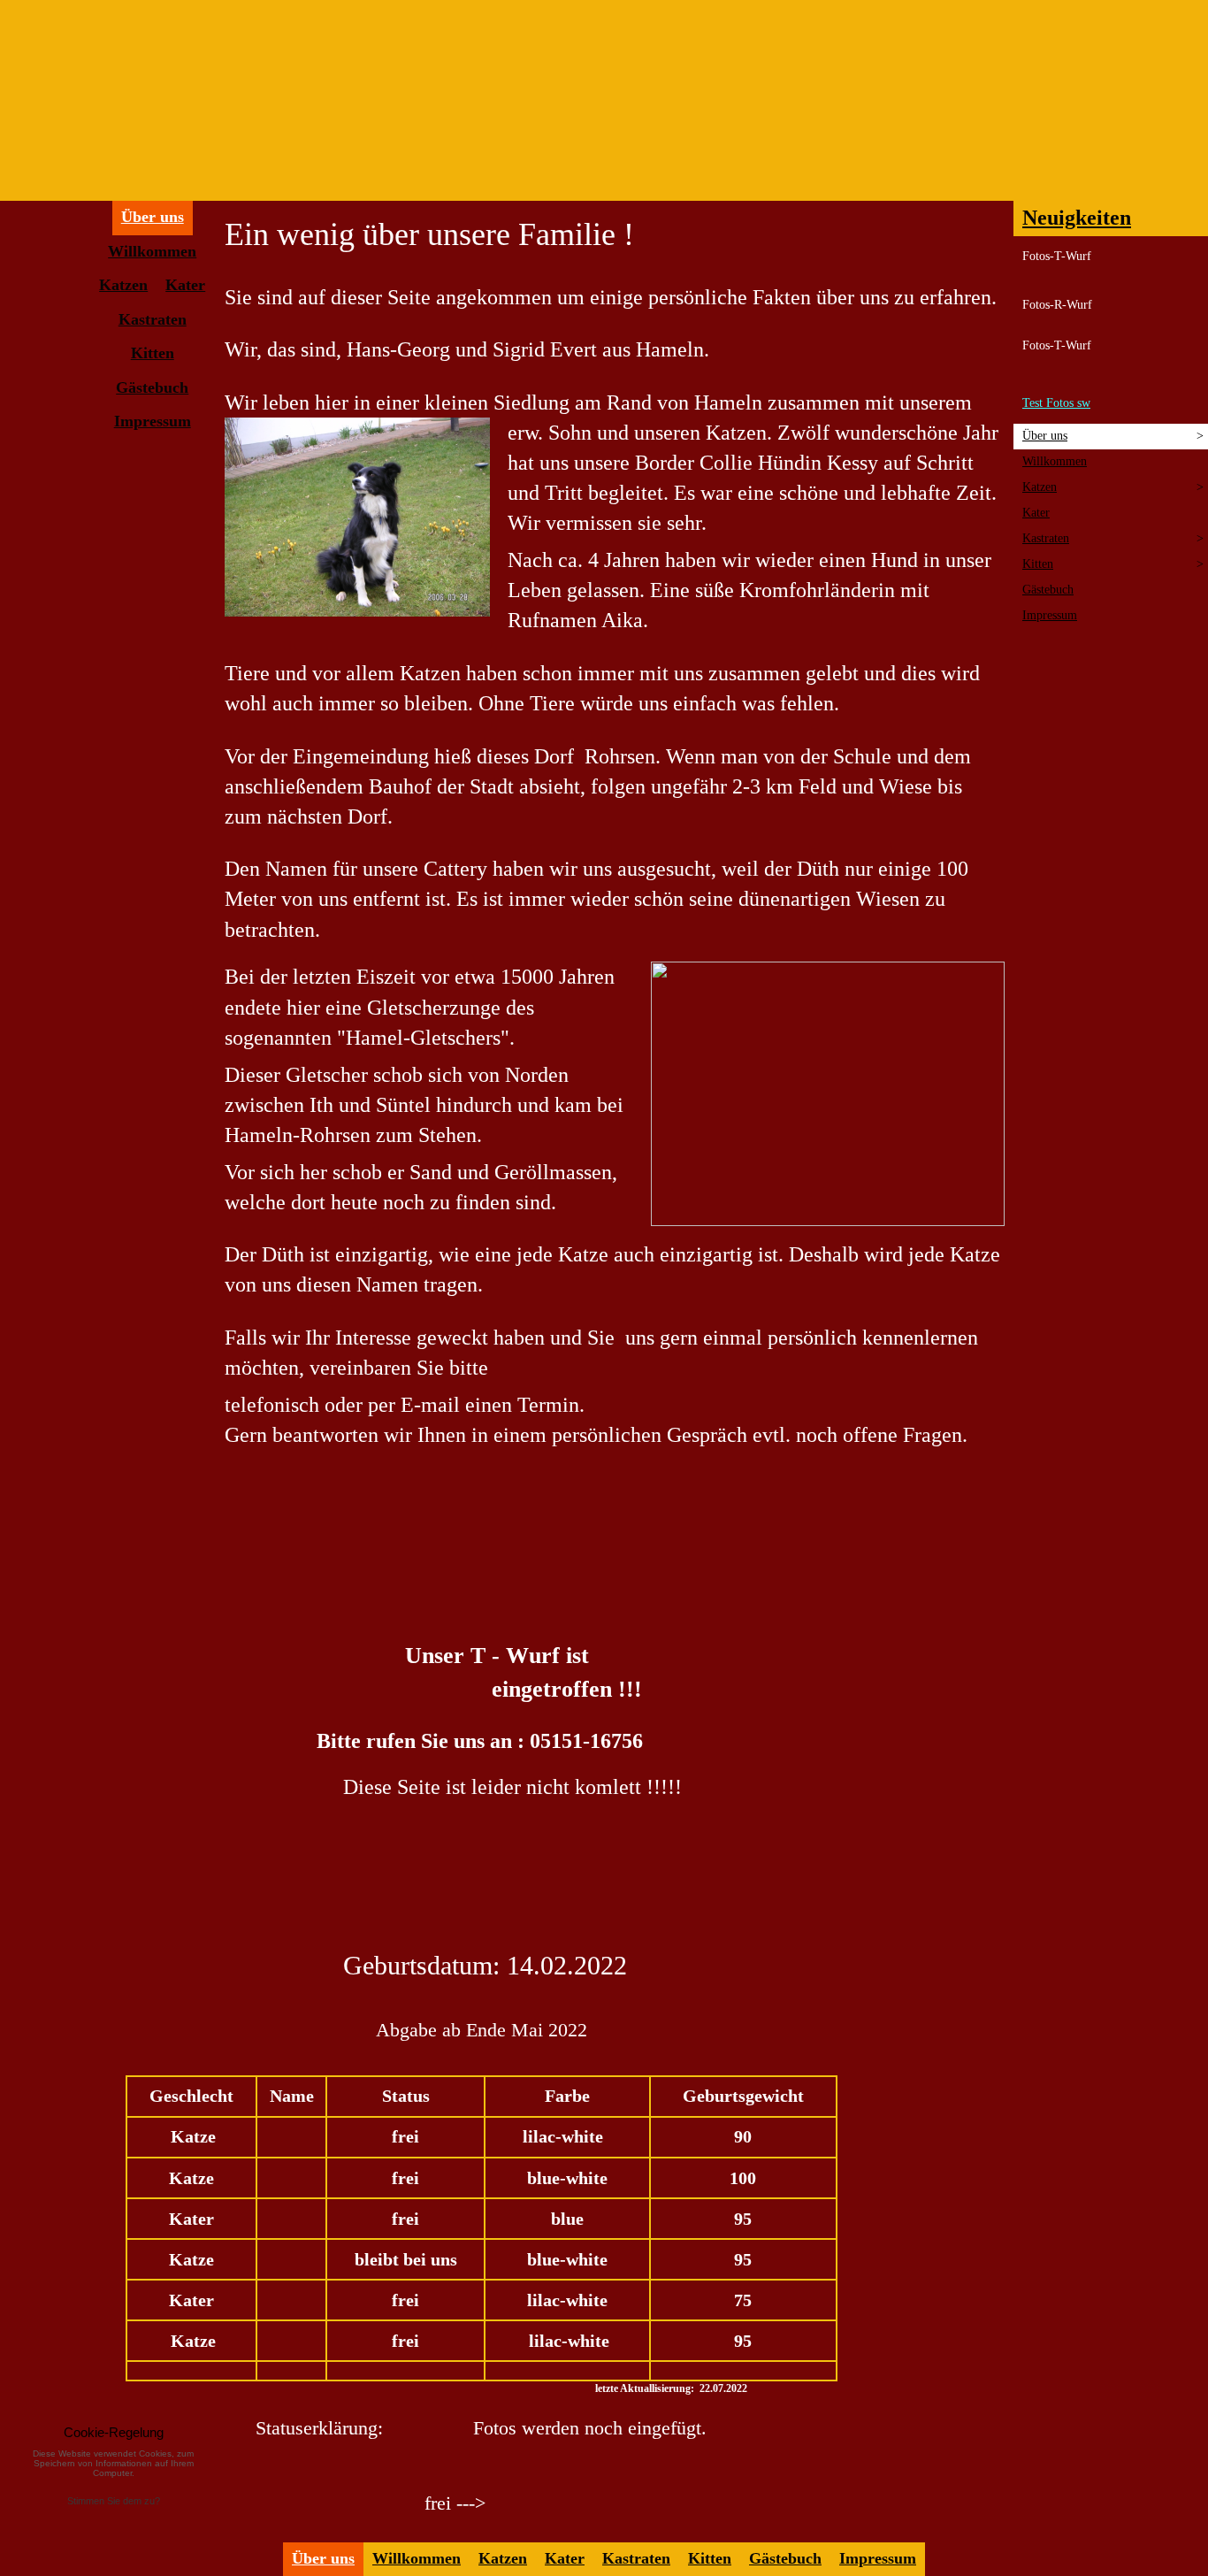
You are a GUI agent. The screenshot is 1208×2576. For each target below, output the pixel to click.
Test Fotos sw (1056, 403)
